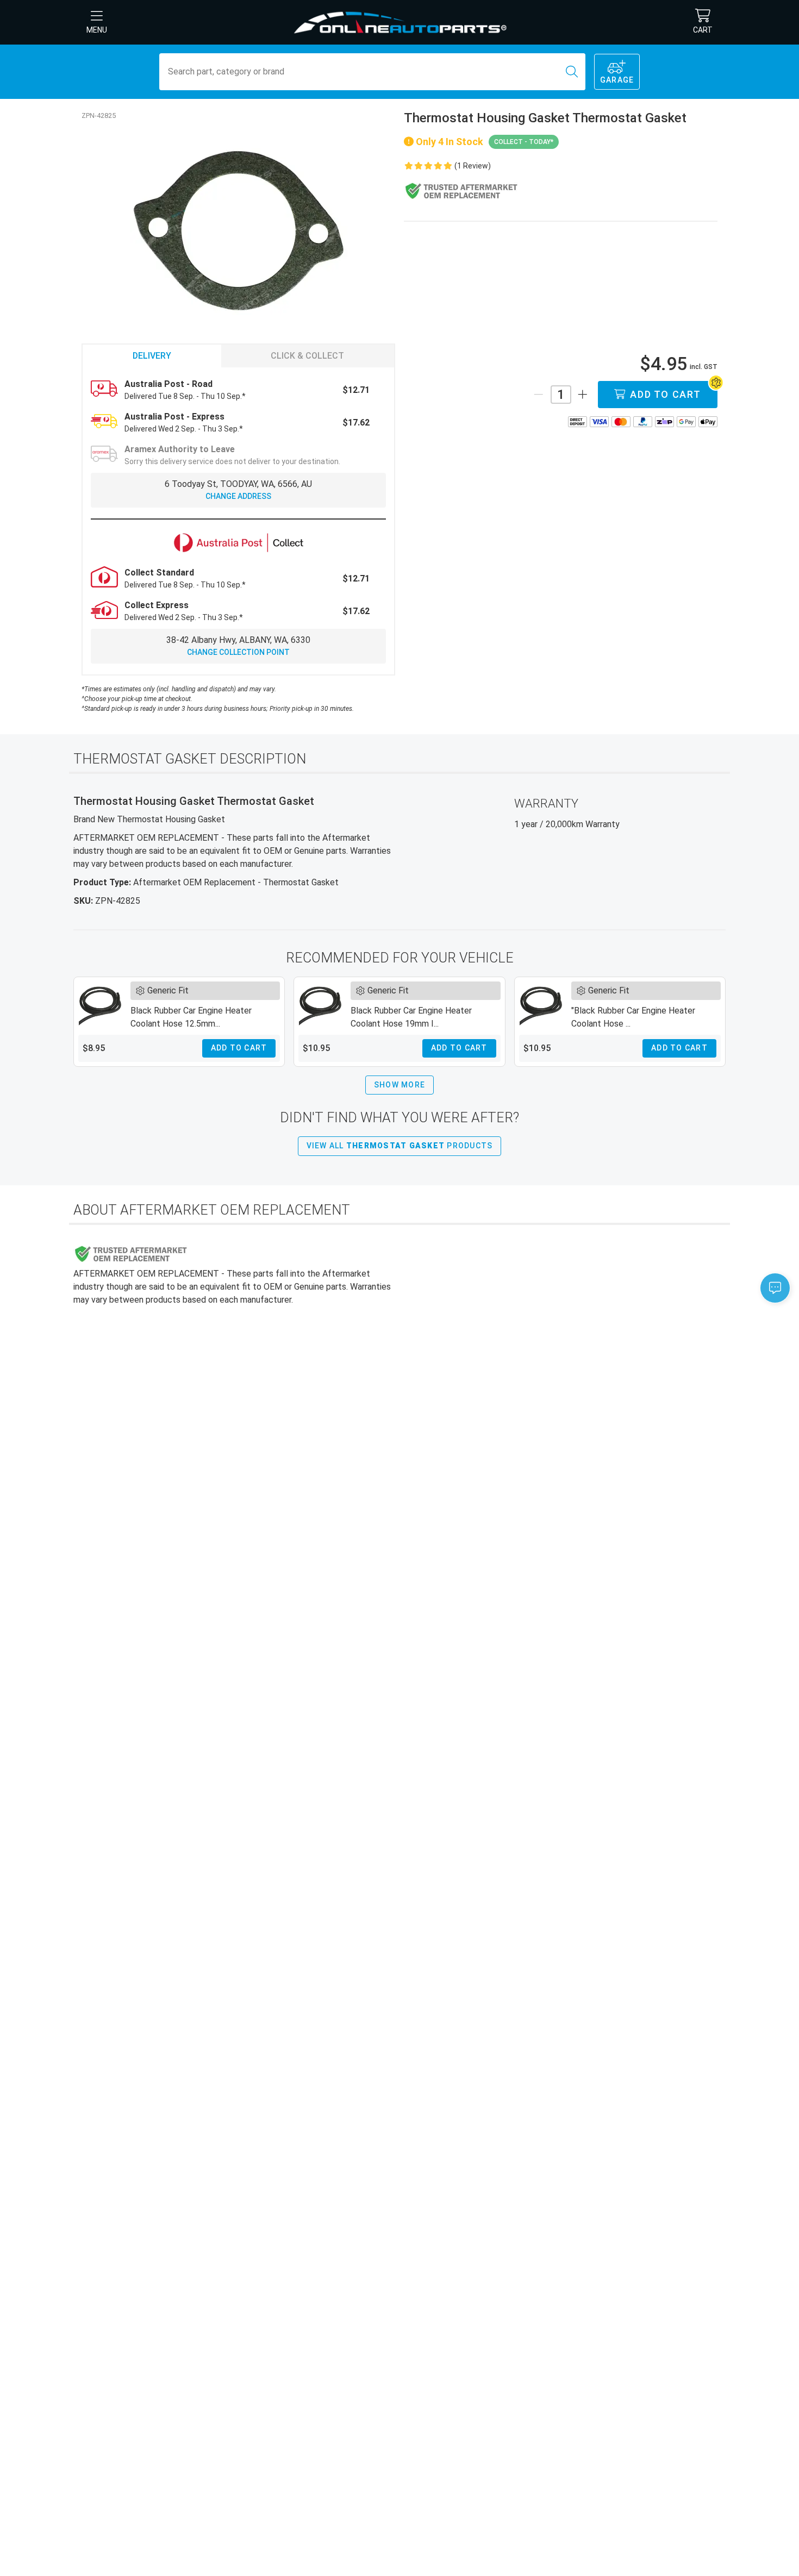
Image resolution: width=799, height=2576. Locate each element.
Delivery (152, 356)
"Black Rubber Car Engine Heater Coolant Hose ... (633, 1017)
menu (97, 30)
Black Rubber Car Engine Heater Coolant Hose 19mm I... (411, 1017)
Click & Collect (307, 356)
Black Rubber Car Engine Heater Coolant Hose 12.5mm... (191, 1017)
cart (703, 30)
